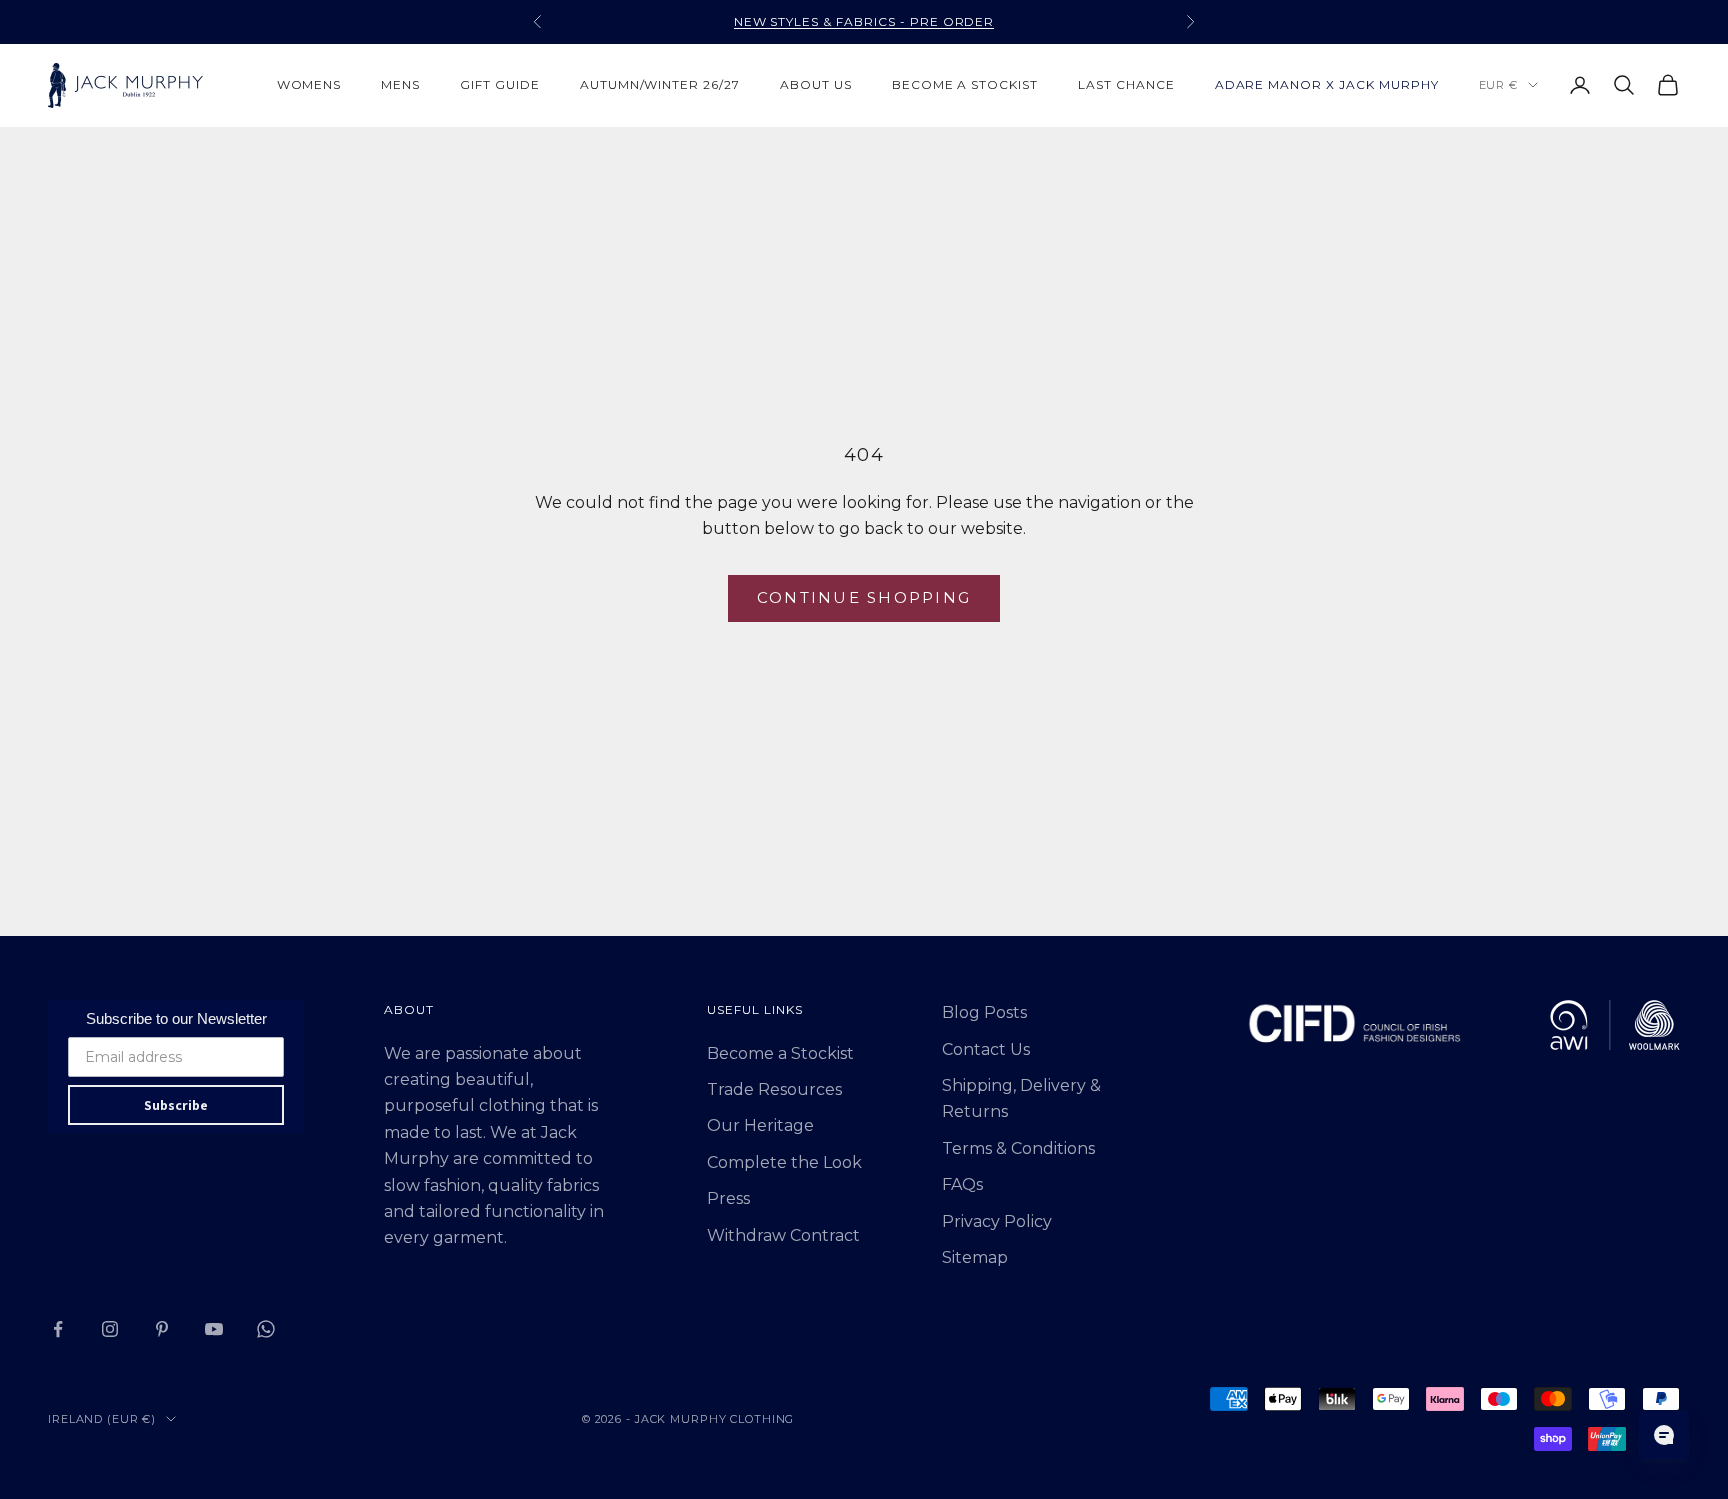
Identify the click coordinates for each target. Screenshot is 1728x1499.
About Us (816, 84)
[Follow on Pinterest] (162, 1329)
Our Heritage (760, 1125)
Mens (400, 84)
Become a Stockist (780, 1053)
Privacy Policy (997, 1221)
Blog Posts (984, 1012)
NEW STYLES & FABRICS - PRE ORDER (864, 21)
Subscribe (176, 1105)
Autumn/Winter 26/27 (660, 84)
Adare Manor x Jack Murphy (1327, 84)
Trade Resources (774, 1089)
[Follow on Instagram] (110, 1329)
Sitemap (975, 1257)
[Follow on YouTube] (214, 1329)
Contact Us (986, 1049)
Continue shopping (864, 597)
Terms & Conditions (1018, 1148)
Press (728, 1198)
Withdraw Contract (783, 1235)
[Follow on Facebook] (58, 1329)
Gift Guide (500, 84)
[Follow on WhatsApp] (266, 1329)
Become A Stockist (965, 84)
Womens (309, 84)
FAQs (962, 1184)
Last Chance (1126, 84)
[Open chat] (1664, 1435)
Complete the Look (784, 1162)
